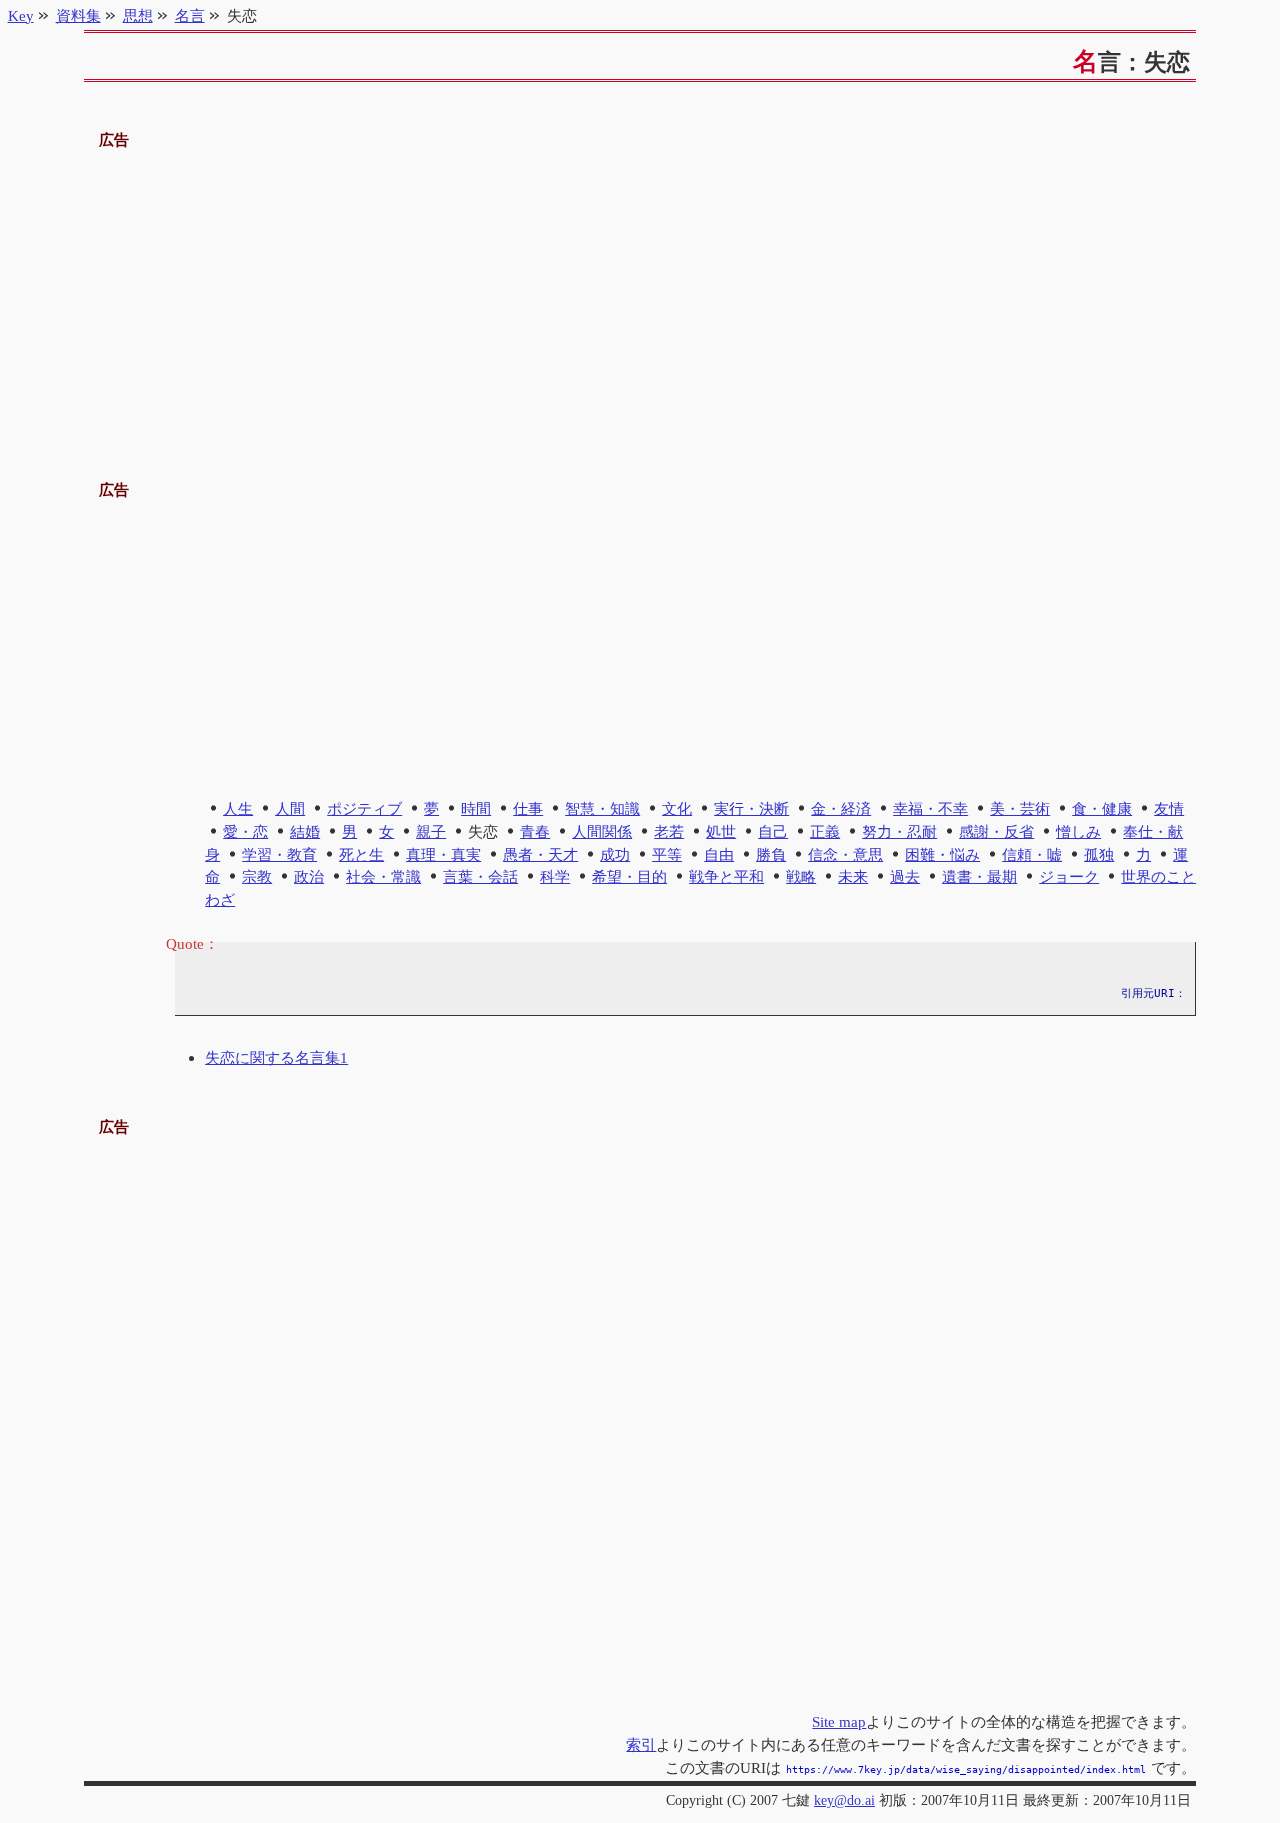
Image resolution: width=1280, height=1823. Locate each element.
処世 (721, 831)
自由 (719, 854)
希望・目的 (629, 876)
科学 (555, 876)
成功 (615, 854)
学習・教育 (279, 854)
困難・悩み (942, 854)
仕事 (528, 808)
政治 (309, 876)
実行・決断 (751, 808)
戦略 (801, 876)
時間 (476, 808)
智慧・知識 (602, 808)
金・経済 (841, 808)
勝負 (771, 854)
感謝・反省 (996, 831)
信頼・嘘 (1032, 854)
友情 (1169, 808)
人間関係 (602, 831)
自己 (773, 831)
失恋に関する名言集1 (276, 1057)
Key (21, 15)
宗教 (257, 876)
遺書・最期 (979, 876)
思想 (138, 15)
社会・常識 (383, 876)
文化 (677, 808)
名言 (190, 15)
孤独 (1099, 854)
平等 (667, 854)
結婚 (305, 831)
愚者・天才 (540, 854)
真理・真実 (443, 854)
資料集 (78, 15)
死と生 (361, 854)
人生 (238, 808)
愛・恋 (245, 831)
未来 (853, 876)
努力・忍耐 (899, 831)
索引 (641, 1744)
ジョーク (1069, 876)
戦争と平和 (726, 876)
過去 (905, 876)
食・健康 (1102, 808)
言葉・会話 (480, 876)
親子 (431, 831)
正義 (825, 831)
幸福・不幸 (930, 808)
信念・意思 (845, 854)
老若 (669, 831)
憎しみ (1078, 831)
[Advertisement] (640, 293)
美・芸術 (1020, 808)
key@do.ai (844, 1800)
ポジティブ (364, 808)
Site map (839, 1721)
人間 (290, 808)
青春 (535, 831)
